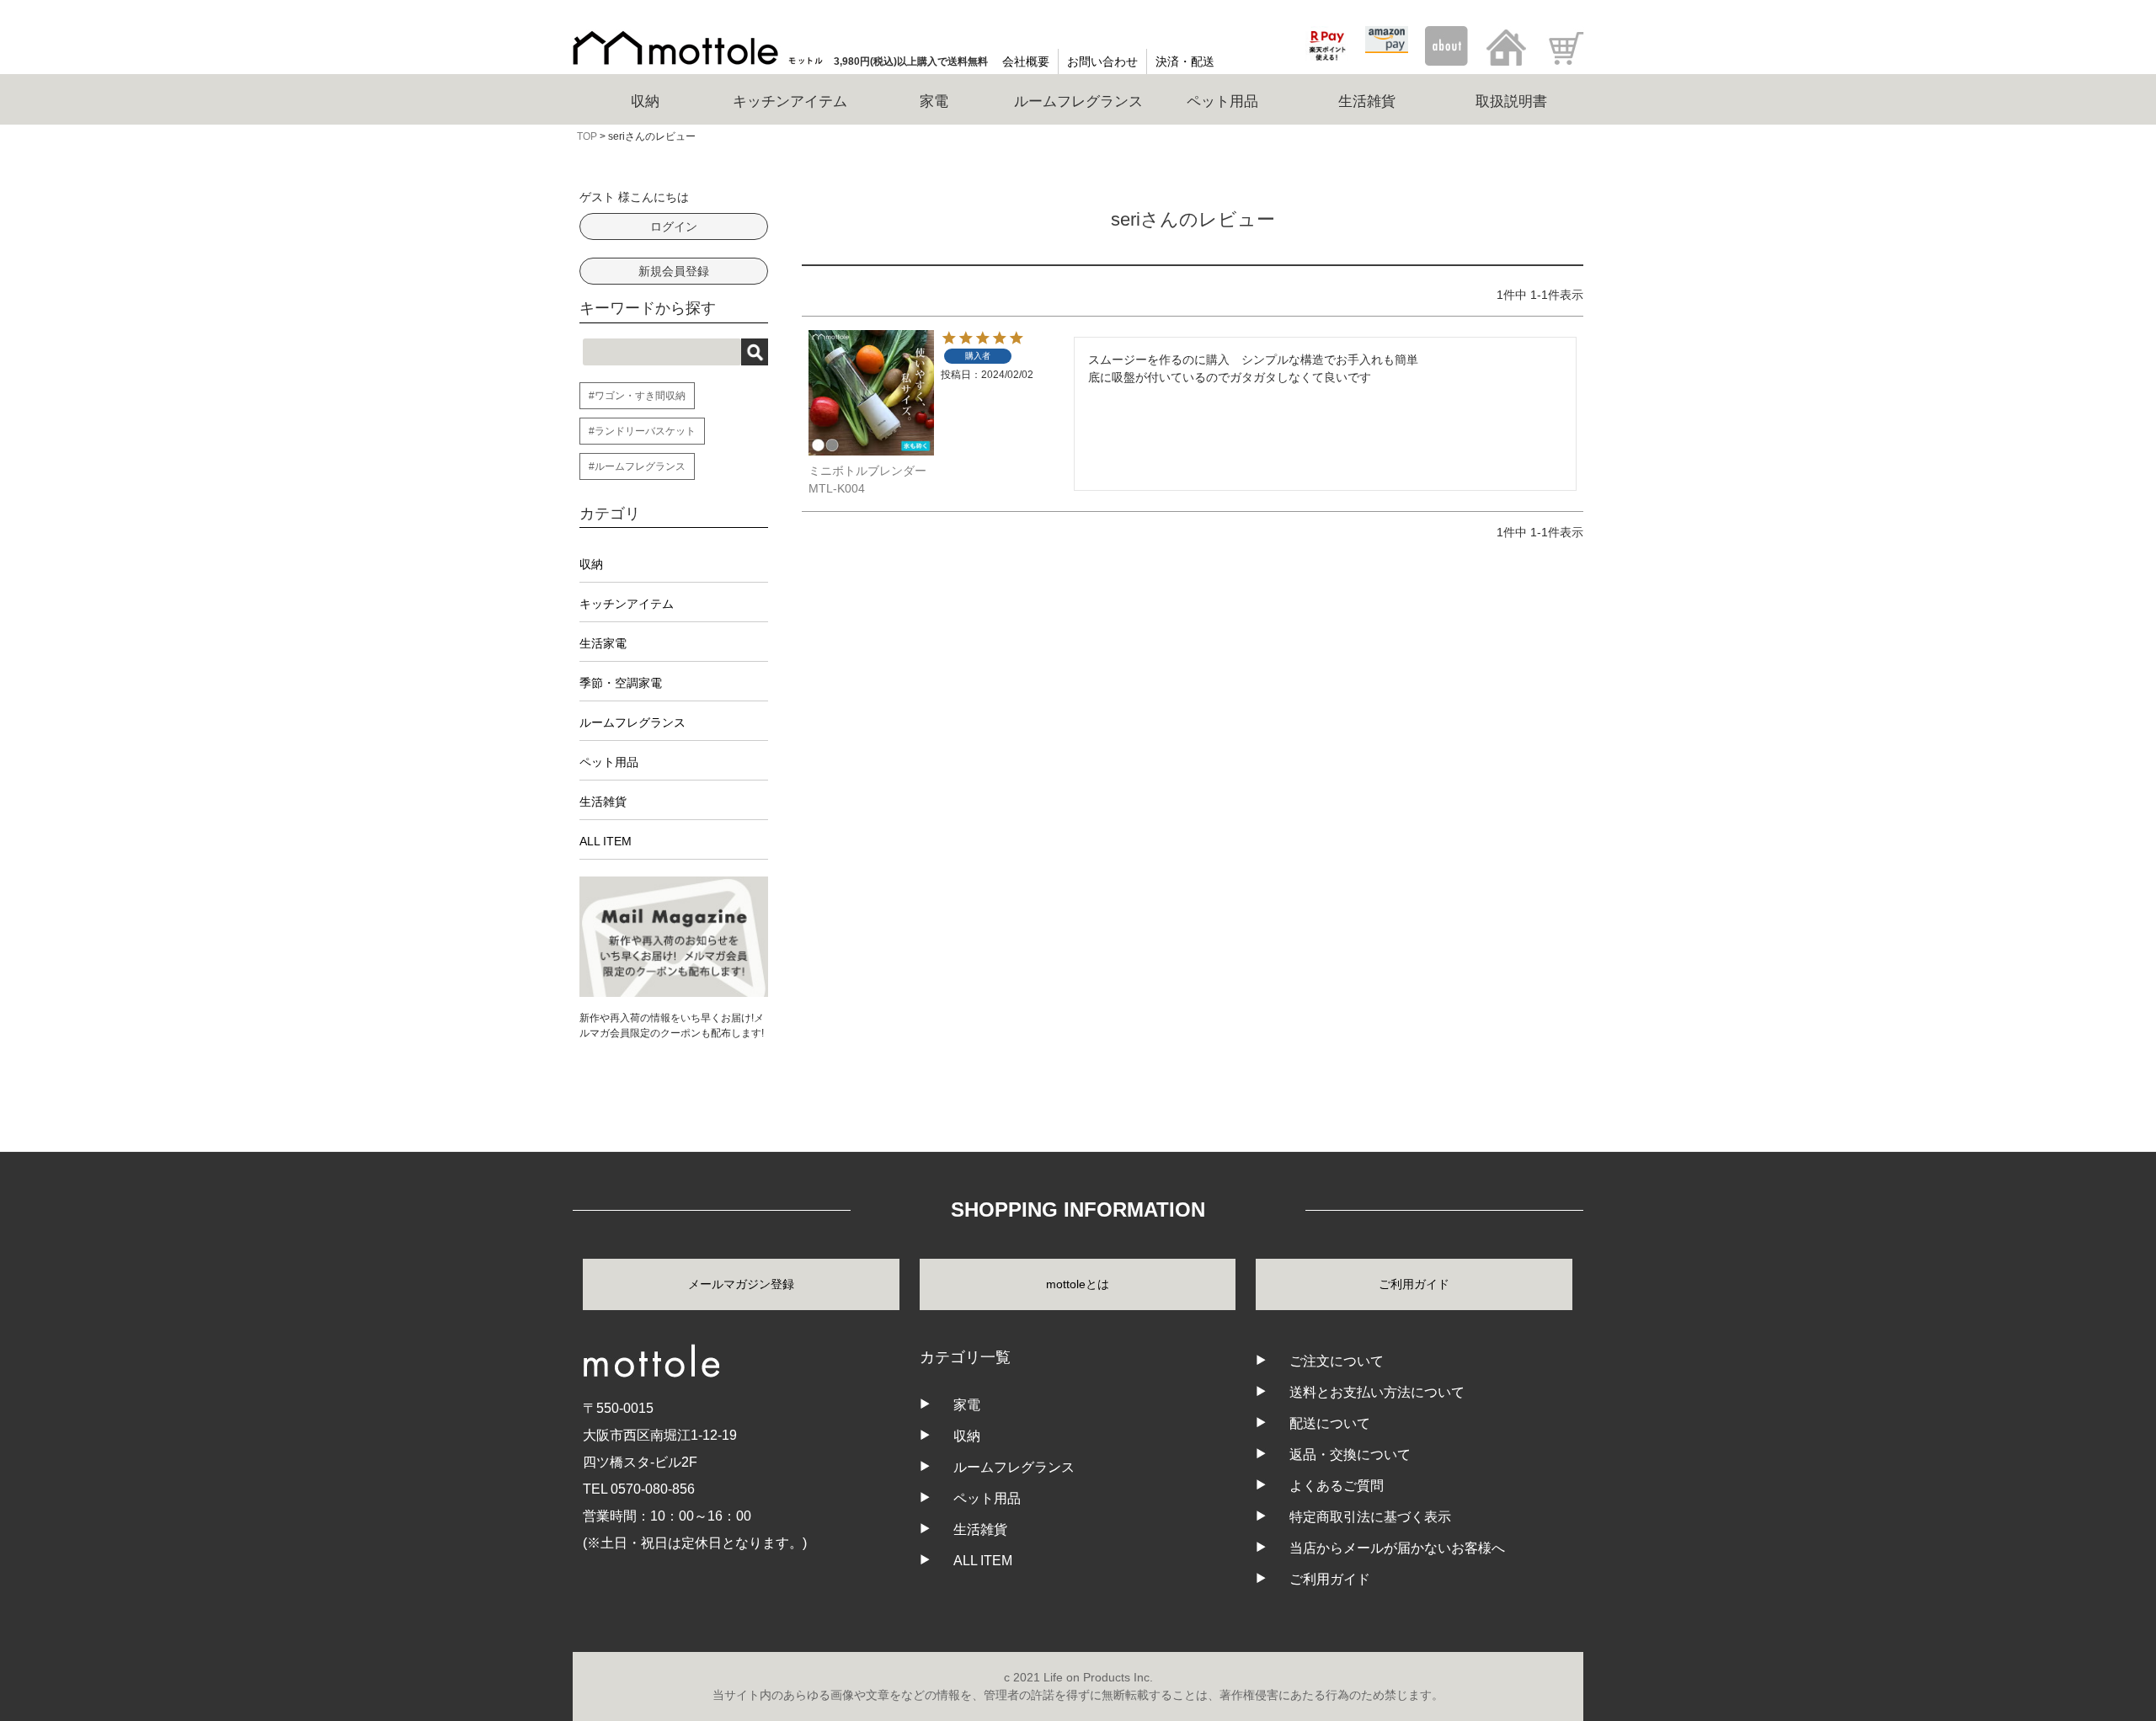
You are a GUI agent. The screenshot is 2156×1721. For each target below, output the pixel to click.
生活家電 (603, 643)
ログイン (674, 226)
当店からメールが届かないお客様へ (1397, 1548)
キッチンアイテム (627, 604)
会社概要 (1026, 61)
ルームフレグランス (632, 722)
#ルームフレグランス (637, 466)
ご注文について (1337, 1361)
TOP (587, 136)
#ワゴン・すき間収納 (637, 396)
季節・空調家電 (621, 683)
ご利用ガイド (1414, 1284)
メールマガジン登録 (741, 1284)
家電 (967, 1405)
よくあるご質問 (1337, 1486)
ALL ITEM (606, 841)
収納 (591, 564)
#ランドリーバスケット (642, 431)
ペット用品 (609, 762)
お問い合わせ (1102, 61)
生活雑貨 (603, 802)
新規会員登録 (674, 271)
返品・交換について (1350, 1455)
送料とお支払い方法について (1377, 1392)
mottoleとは (1078, 1284)
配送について (1330, 1423)
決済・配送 (1185, 61)
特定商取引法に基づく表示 (1370, 1517)
